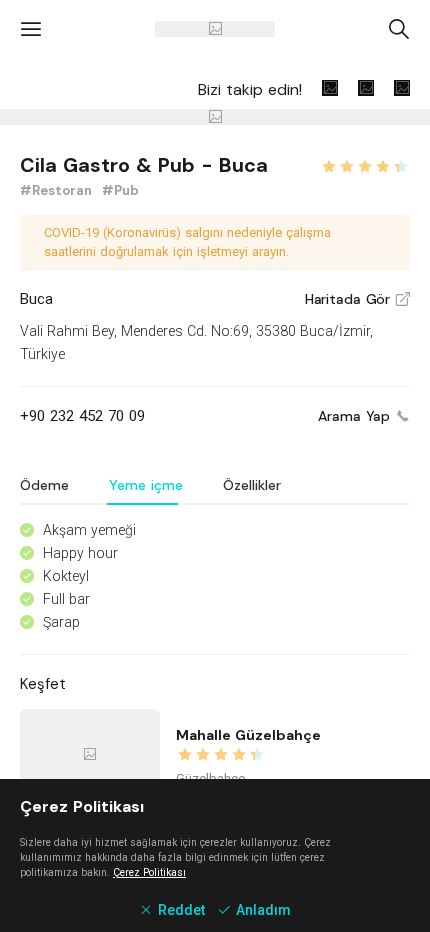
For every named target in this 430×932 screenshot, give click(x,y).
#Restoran (58, 190)
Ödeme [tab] (44, 485)
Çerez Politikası (149, 872)
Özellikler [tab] (252, 485)
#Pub (120, 190)
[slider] (365, 164)
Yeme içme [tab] (146, 485)
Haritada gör (357, 299)
